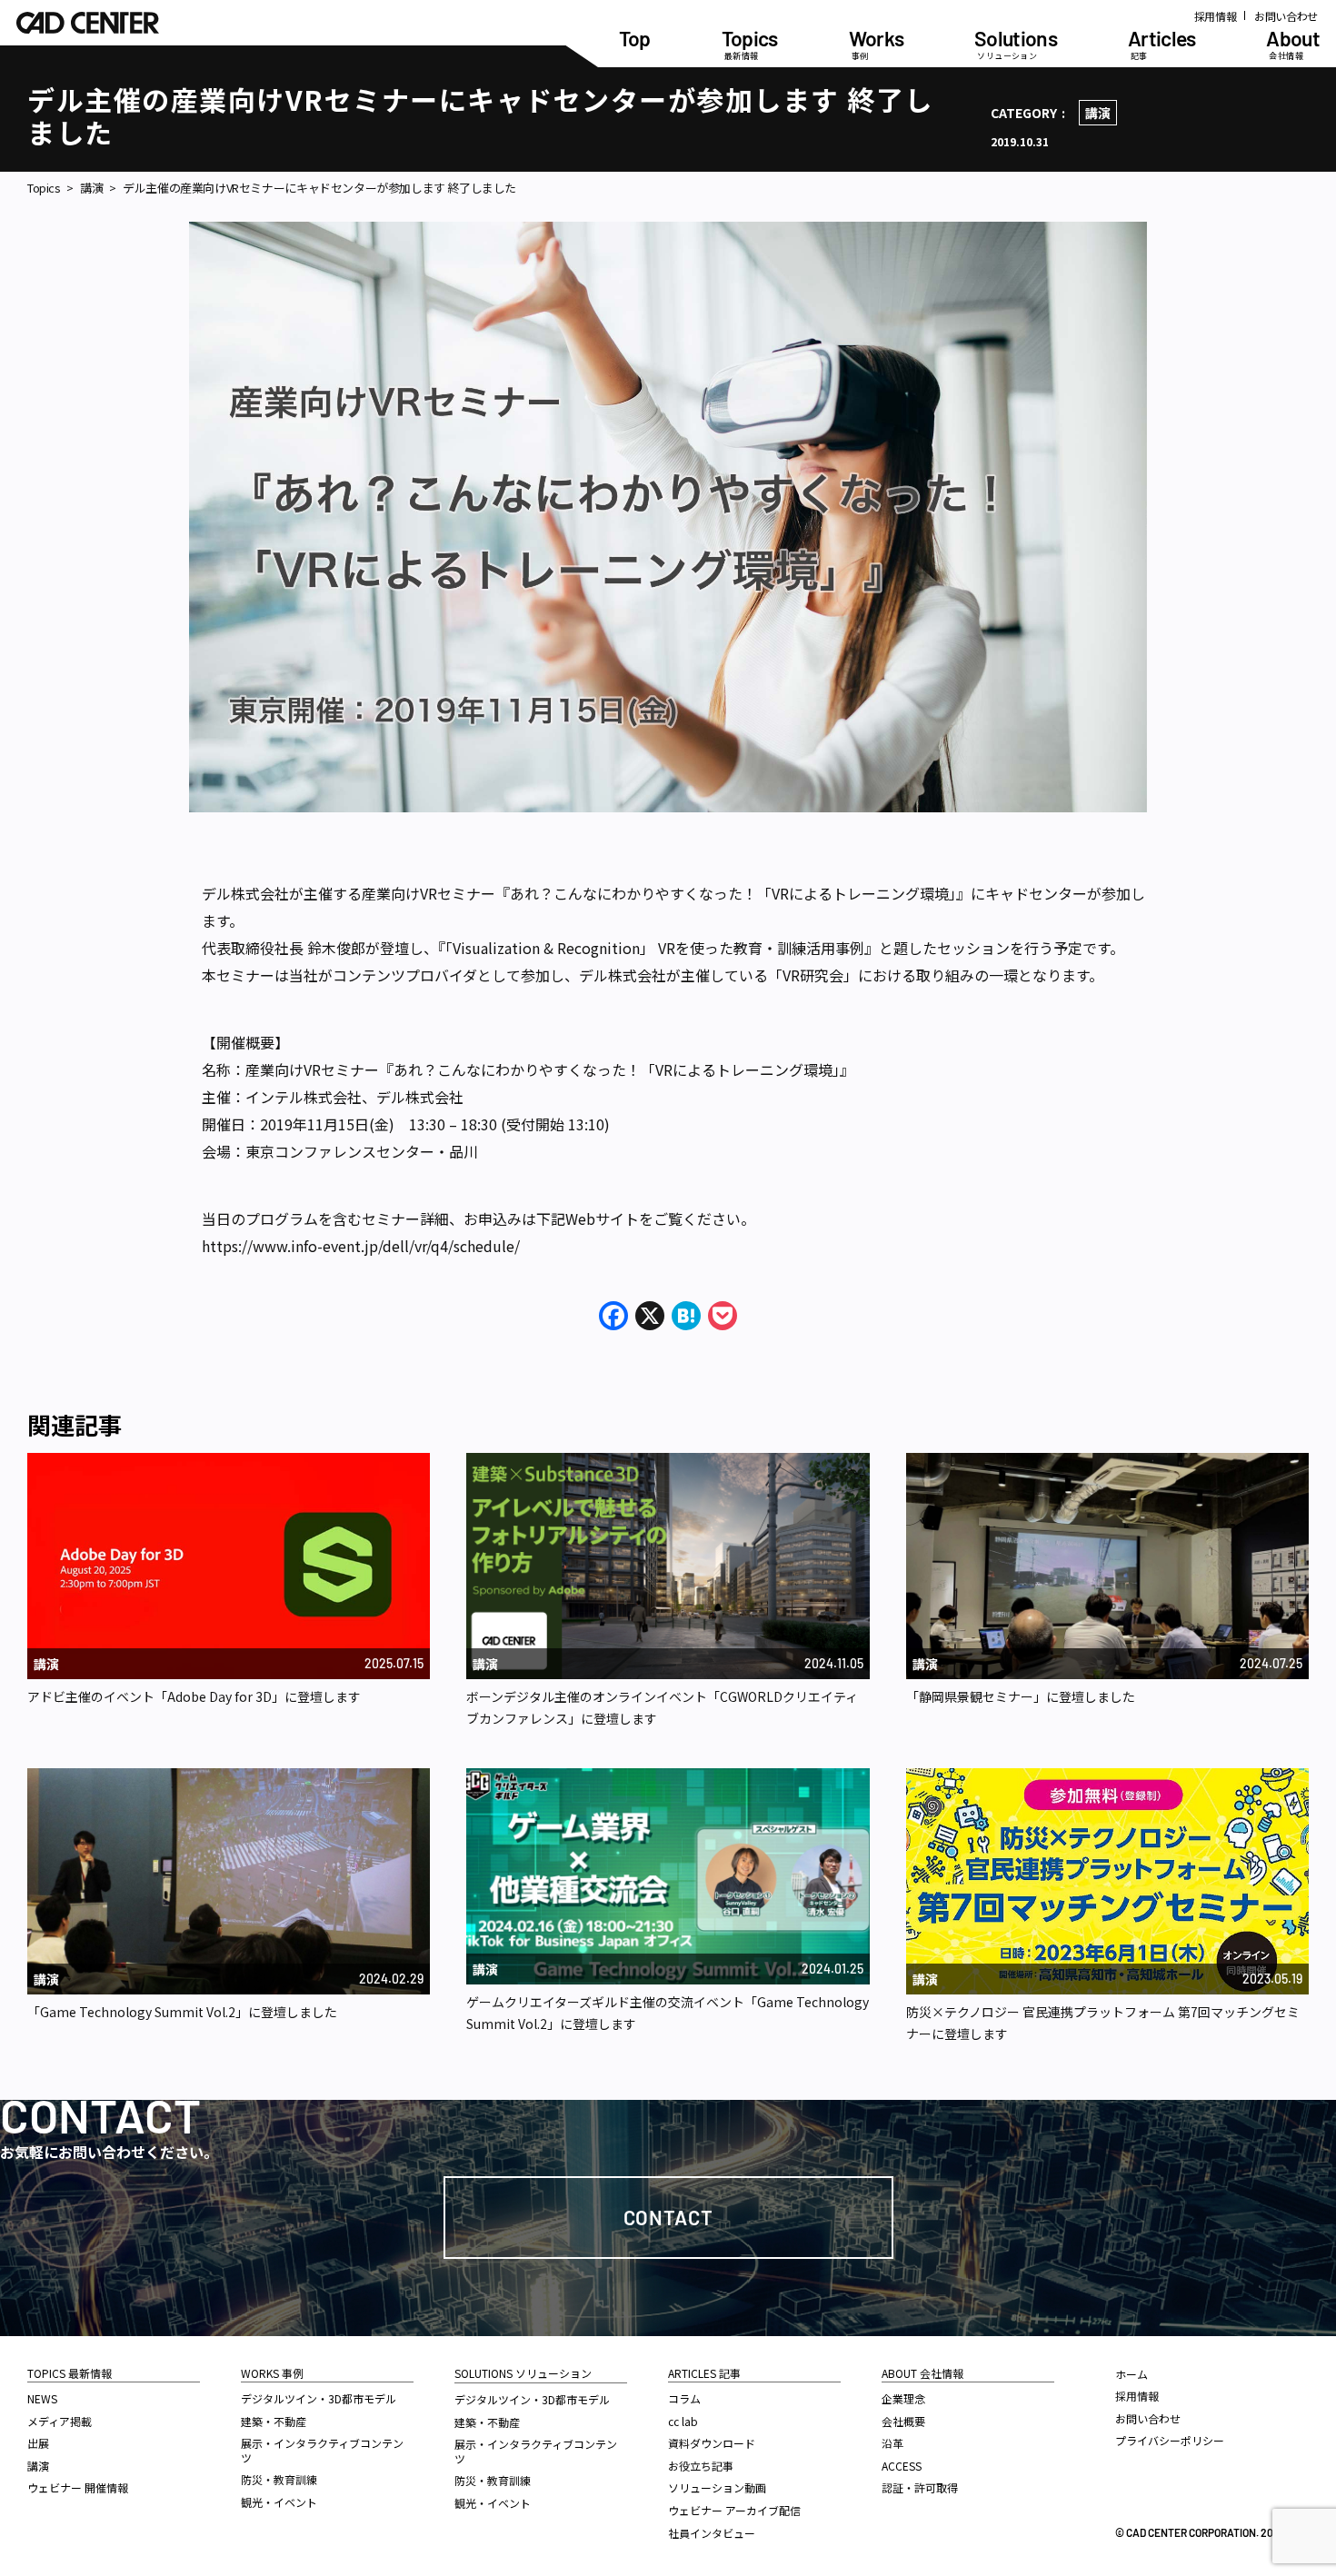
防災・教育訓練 (279, 2479)
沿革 (892, 2443)
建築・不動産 (274, 2421)
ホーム (1132, 2374)
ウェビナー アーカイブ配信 (734, 2510)
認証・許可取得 (920, 2487)
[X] (650, 1317)
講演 (1098, 113)
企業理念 (903, 2398)
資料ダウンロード (712, 2443)
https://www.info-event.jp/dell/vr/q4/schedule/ (361, 1246)
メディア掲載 (60, 2421)
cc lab (683, 2421)
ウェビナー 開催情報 (78, 2487)
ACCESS (902, 2466)
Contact (668, 2217)
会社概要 (903, 2421)
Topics (44, 188)
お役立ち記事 (701, 2466)
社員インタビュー (712, 2533)
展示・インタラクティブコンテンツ (322, 2450)
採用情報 (1216, 16)
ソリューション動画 (717, 2487)
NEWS (42, 2398)
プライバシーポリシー (1170, 2440)
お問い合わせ (1286, 16)
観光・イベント (279, 2502)
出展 (38, 2443)
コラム (684, 2398)
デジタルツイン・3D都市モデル (319, 2398)
